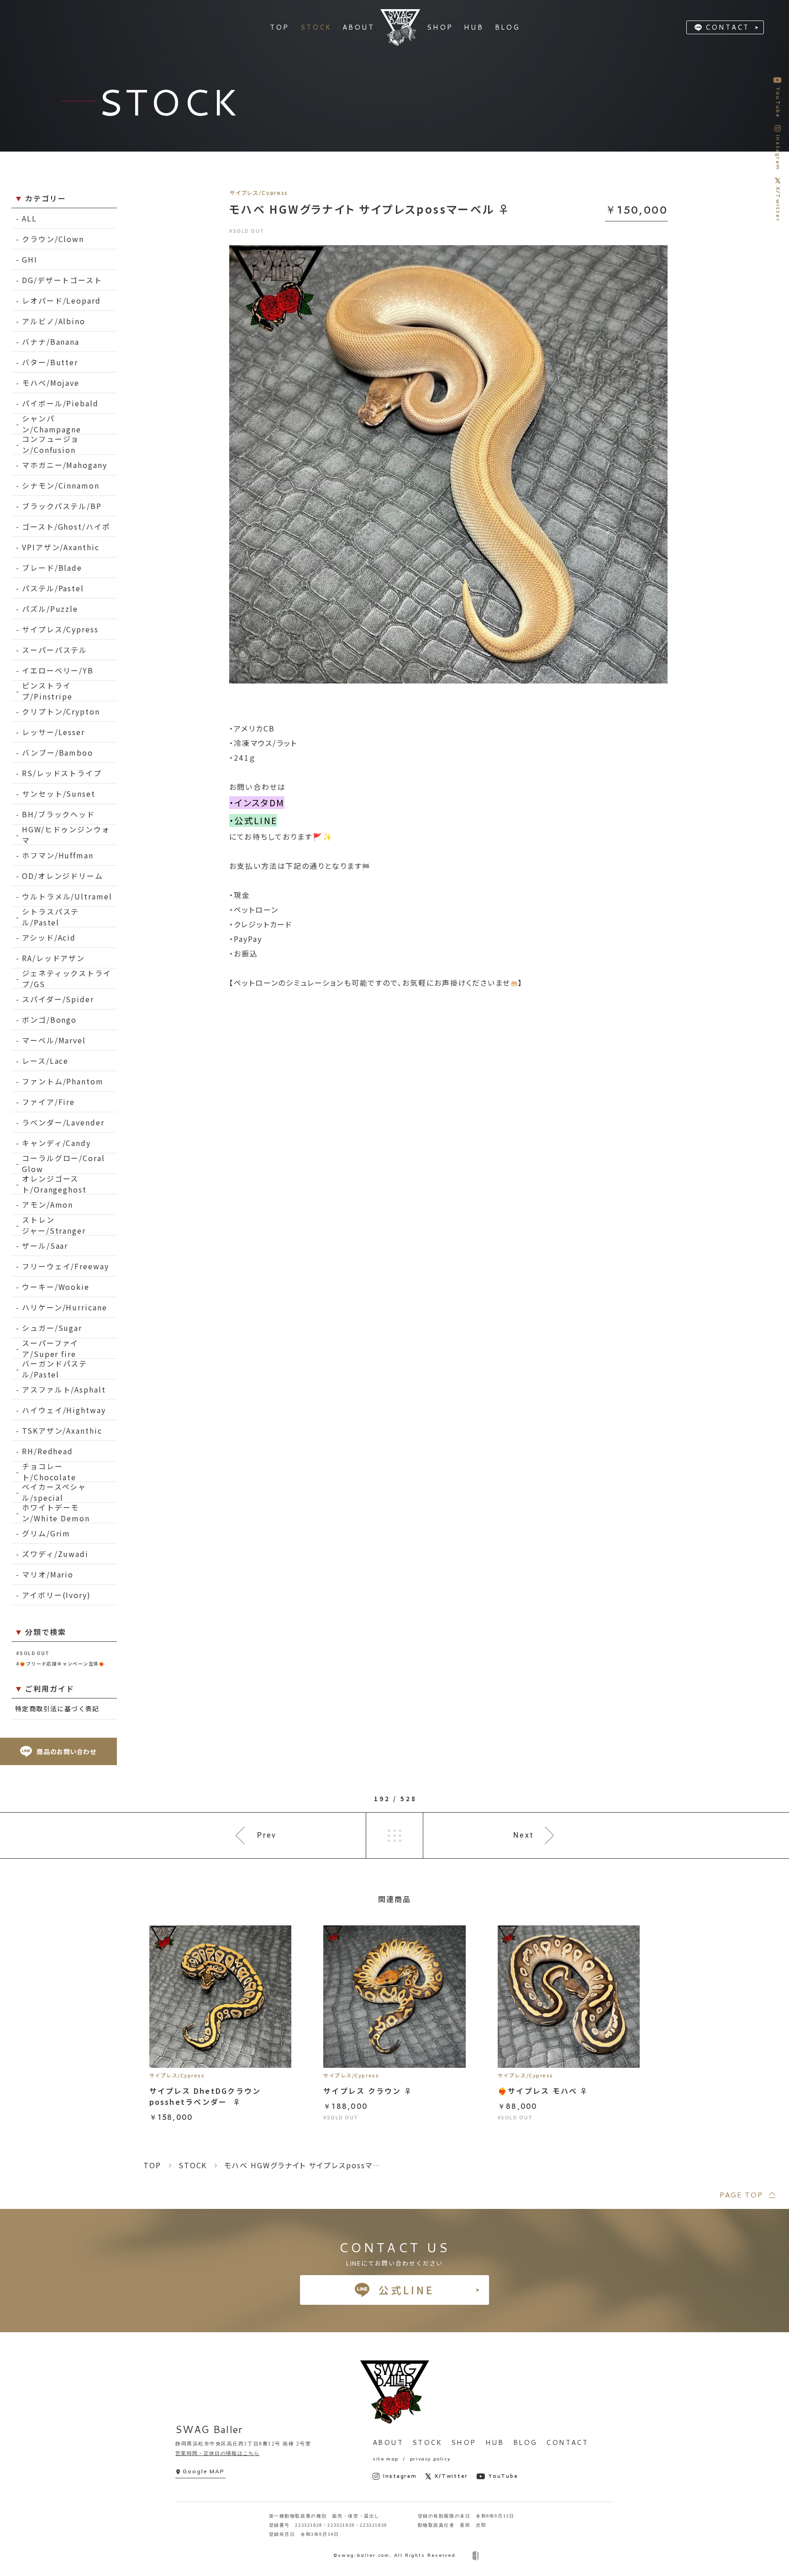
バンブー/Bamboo (58, 752)
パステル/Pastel (53, 588)
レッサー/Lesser (53, 732)
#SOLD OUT (33, 1653)
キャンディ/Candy (56, 1143)
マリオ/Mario (48, 1574)
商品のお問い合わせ (66, 1751)
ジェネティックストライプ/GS (67, 979)
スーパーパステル (55, 650)
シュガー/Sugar (52, 1328)
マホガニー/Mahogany (65, 465)
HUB (495, 2442)
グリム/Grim (46, 1533)
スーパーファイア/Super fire (50, 1348)
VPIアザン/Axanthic (61, 547)
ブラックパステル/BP (62, 506)
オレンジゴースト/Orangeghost (54, 1184)
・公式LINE (253, 820)
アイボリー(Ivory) (56, 1595)
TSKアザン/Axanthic (62, 1430)
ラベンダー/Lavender (63, 1122)
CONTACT (727, 27)
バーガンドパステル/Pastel (55, 1369)
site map (386, 2459)
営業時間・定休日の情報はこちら (218, 2453)
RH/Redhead (47, 1451)
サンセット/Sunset (59, 794)
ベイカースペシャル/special (54, 1492)
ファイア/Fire (48, 1102)
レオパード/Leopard (61, 300)
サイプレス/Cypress (60, 629)
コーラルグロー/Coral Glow (63, 1164)
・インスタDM (257, 803)
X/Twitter (451, 2476)
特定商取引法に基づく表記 (57, 1709)
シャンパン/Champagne (52, 424)
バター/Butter (50, 362)
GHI (30, 259)
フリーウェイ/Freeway (66, 1266)
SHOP (464, 2442)
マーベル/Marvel (54, 1040)
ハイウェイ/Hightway (64, 1410)
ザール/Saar (45, 1246)
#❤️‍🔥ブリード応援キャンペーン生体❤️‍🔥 (60, 1664)
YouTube (503, 2476)
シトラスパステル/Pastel (50, 917)
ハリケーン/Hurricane (65, 1307)
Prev (267, 1835)
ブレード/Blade (52, 568)
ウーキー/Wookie (56, 1287)
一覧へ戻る (394, 1835)
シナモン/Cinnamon (61, 485)
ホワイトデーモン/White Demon (56, 1513)
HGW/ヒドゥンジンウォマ (66, 835)
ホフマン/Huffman (58, 855)
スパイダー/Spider (58, 999)
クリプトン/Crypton (61, 711)
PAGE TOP (741, 2195)
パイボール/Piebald (60, 403)
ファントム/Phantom (63, 1081)
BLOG (525, 2442)
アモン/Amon (47, 1204)
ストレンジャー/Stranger (54, 1225)
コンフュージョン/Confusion (50, 444)
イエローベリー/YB (58, 670)
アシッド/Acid (49, 937)
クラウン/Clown (53, 239)
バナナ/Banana (51, 342)
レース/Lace (45, 1061)
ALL (29, 218)
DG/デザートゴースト (62, 280)
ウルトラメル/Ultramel (67, 896)
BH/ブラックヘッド (58, 814)
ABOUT (388, 2442)
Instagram (400, 2476)
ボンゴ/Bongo (49, 1020)
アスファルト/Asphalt (64, 1389)
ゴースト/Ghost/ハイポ (66, 526)
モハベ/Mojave (51, 383)
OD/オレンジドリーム (63, 876)
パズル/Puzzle (50, 609)
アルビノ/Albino (54, 321)
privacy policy (430, 2459)
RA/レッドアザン (53, 958)
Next (523, 1835)
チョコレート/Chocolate (49, 1472)
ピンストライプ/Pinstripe (47, 691)
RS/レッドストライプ (62, 773)
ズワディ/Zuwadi (55, 1554)
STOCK (427, 2442)
